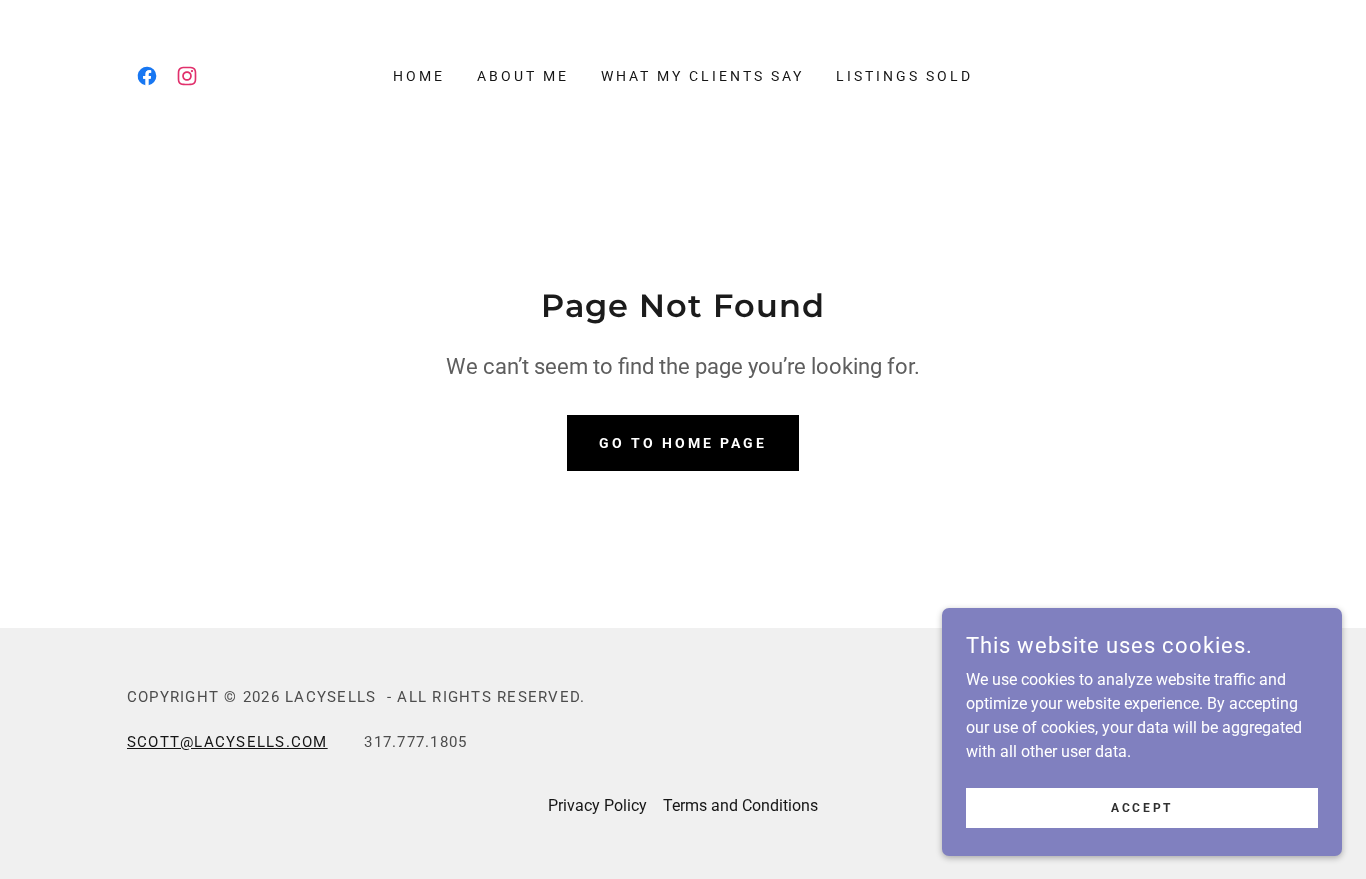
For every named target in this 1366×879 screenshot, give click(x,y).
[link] (147, 76)
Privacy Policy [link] (597, 805)
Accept (1141, 807)
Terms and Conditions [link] (740, 805)
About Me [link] (523, 76)
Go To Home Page (683, 443)
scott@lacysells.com (227, 742)
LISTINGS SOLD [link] (904, 76)
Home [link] (419, 76)
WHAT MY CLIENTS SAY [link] (702, 76)
